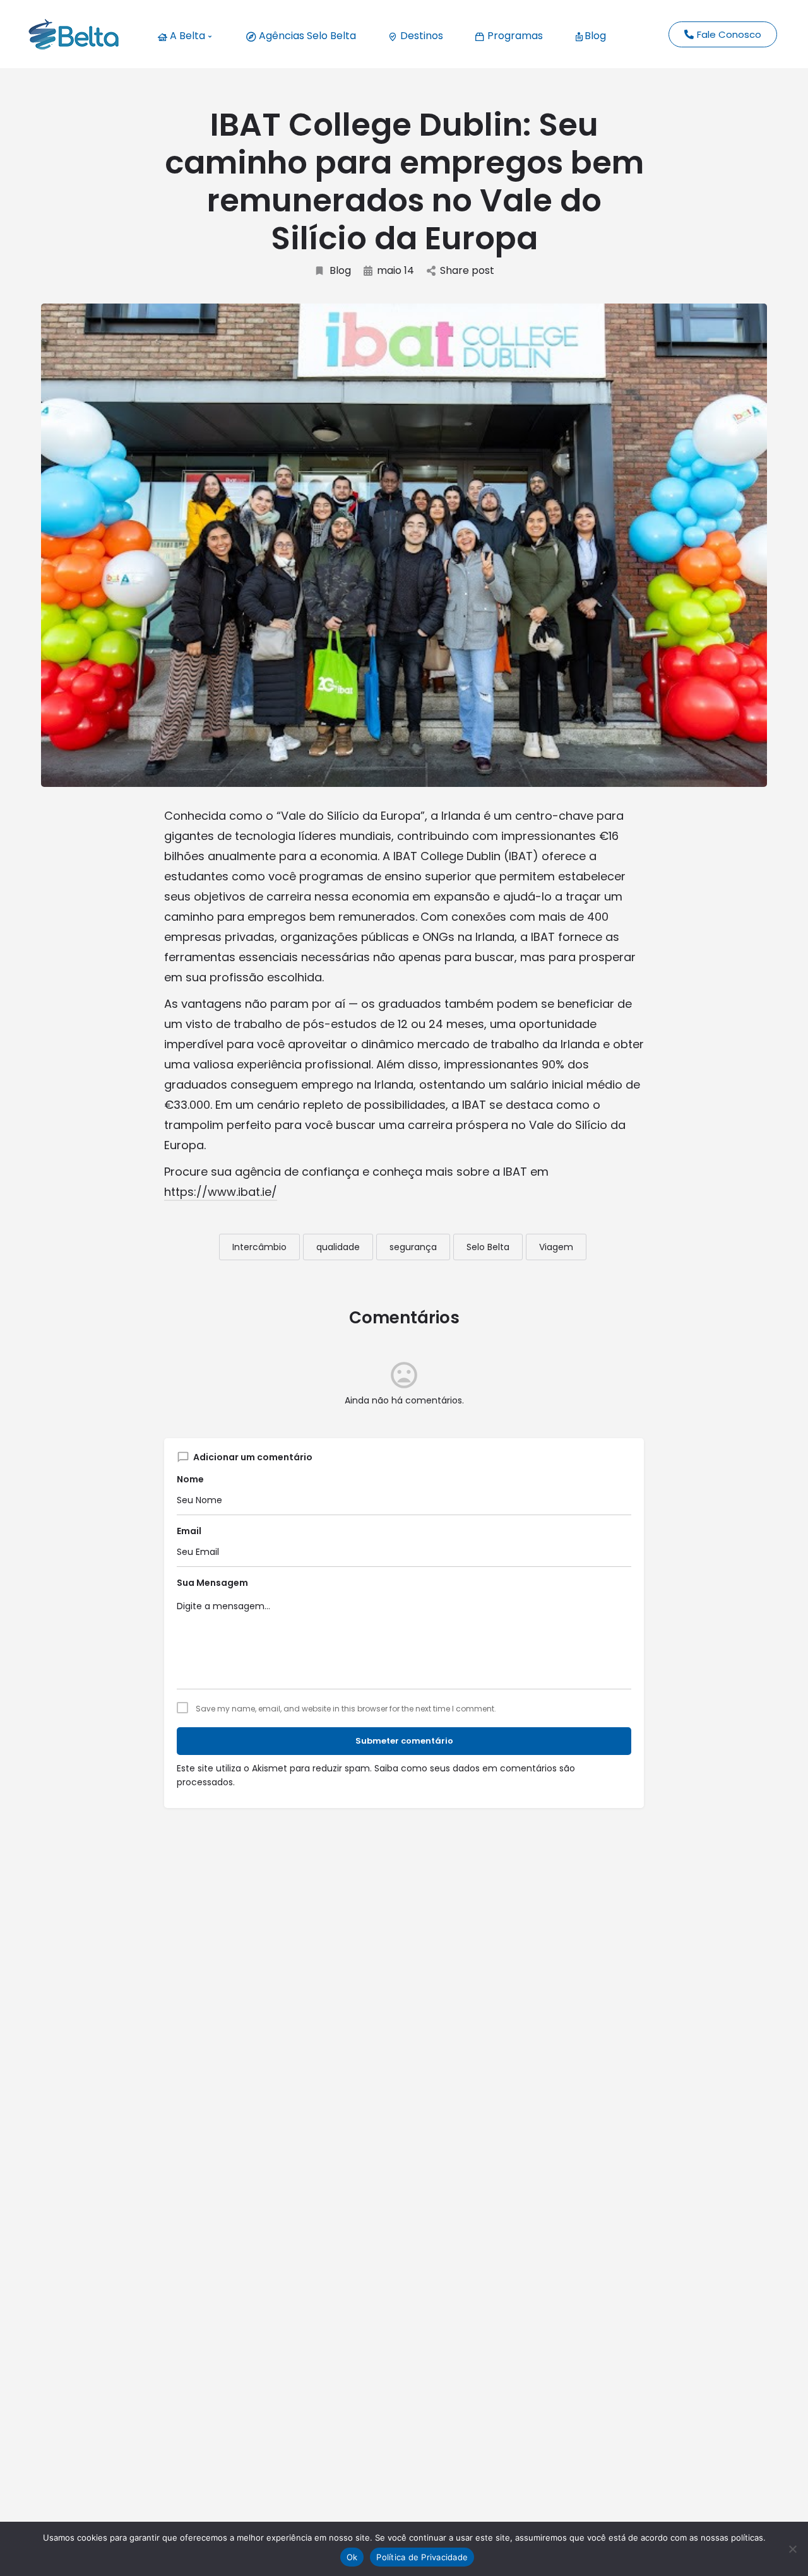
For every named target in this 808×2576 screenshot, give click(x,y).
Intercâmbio (259, 1247)
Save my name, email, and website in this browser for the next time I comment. (346, 1709)
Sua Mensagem (212, 1583)
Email (189, 1531)
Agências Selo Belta (306, 36)
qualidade (338, 1247)
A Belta (186, 36)
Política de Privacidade (422, 2557)
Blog (595, 36)
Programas (514, 36)
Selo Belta (488, 1247)
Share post (467, 271)
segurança (413, 1247)
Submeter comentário (404, 1741)
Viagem (556, 1247)
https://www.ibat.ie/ (221, 1192)
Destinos (420, 36)
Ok (352, 2557)
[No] (792, 2549)
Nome (190, 1479)
